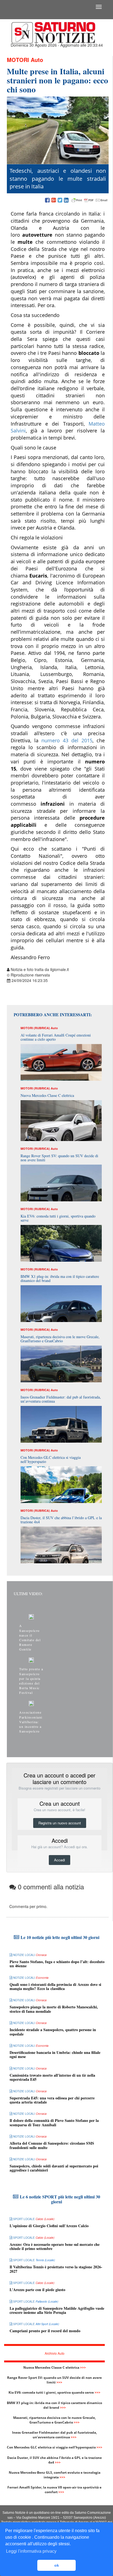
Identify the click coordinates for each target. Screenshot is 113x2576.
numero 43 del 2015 (67, 740)
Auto (37, 60)
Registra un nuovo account (60, 1823)
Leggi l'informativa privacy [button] (31, 2551)
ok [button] (57, 2565)
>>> (83, 2367)
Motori (18, 60)
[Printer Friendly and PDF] (89, 200)
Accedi (60, 1860)
